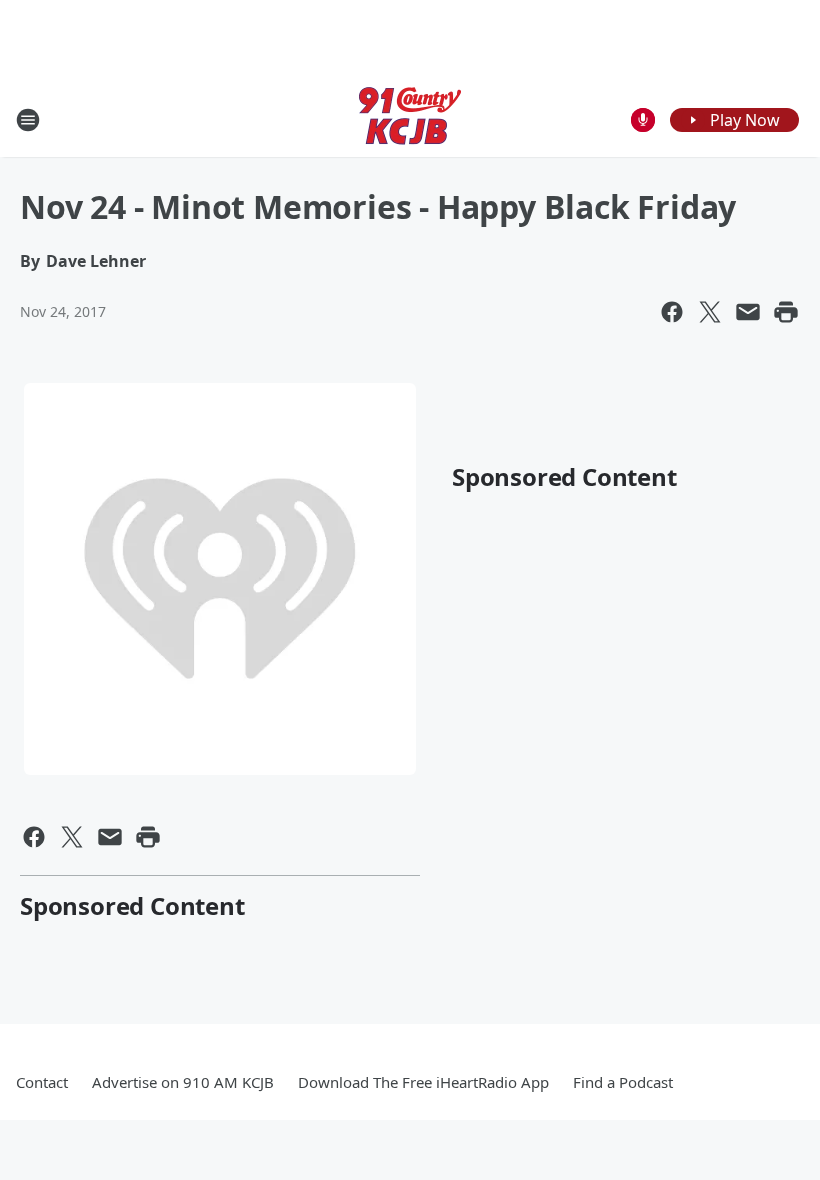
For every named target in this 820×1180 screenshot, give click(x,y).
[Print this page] (786, 312)
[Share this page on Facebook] (672, 312)
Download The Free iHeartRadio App (423, 1082)
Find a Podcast (623, 1082)
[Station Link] (410, 119)
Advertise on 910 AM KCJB (183, 1082)
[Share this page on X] (710, 312)
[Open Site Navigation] (28, 120)
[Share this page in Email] (748, 312)
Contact (42, 1082)
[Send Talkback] (643, 120)
